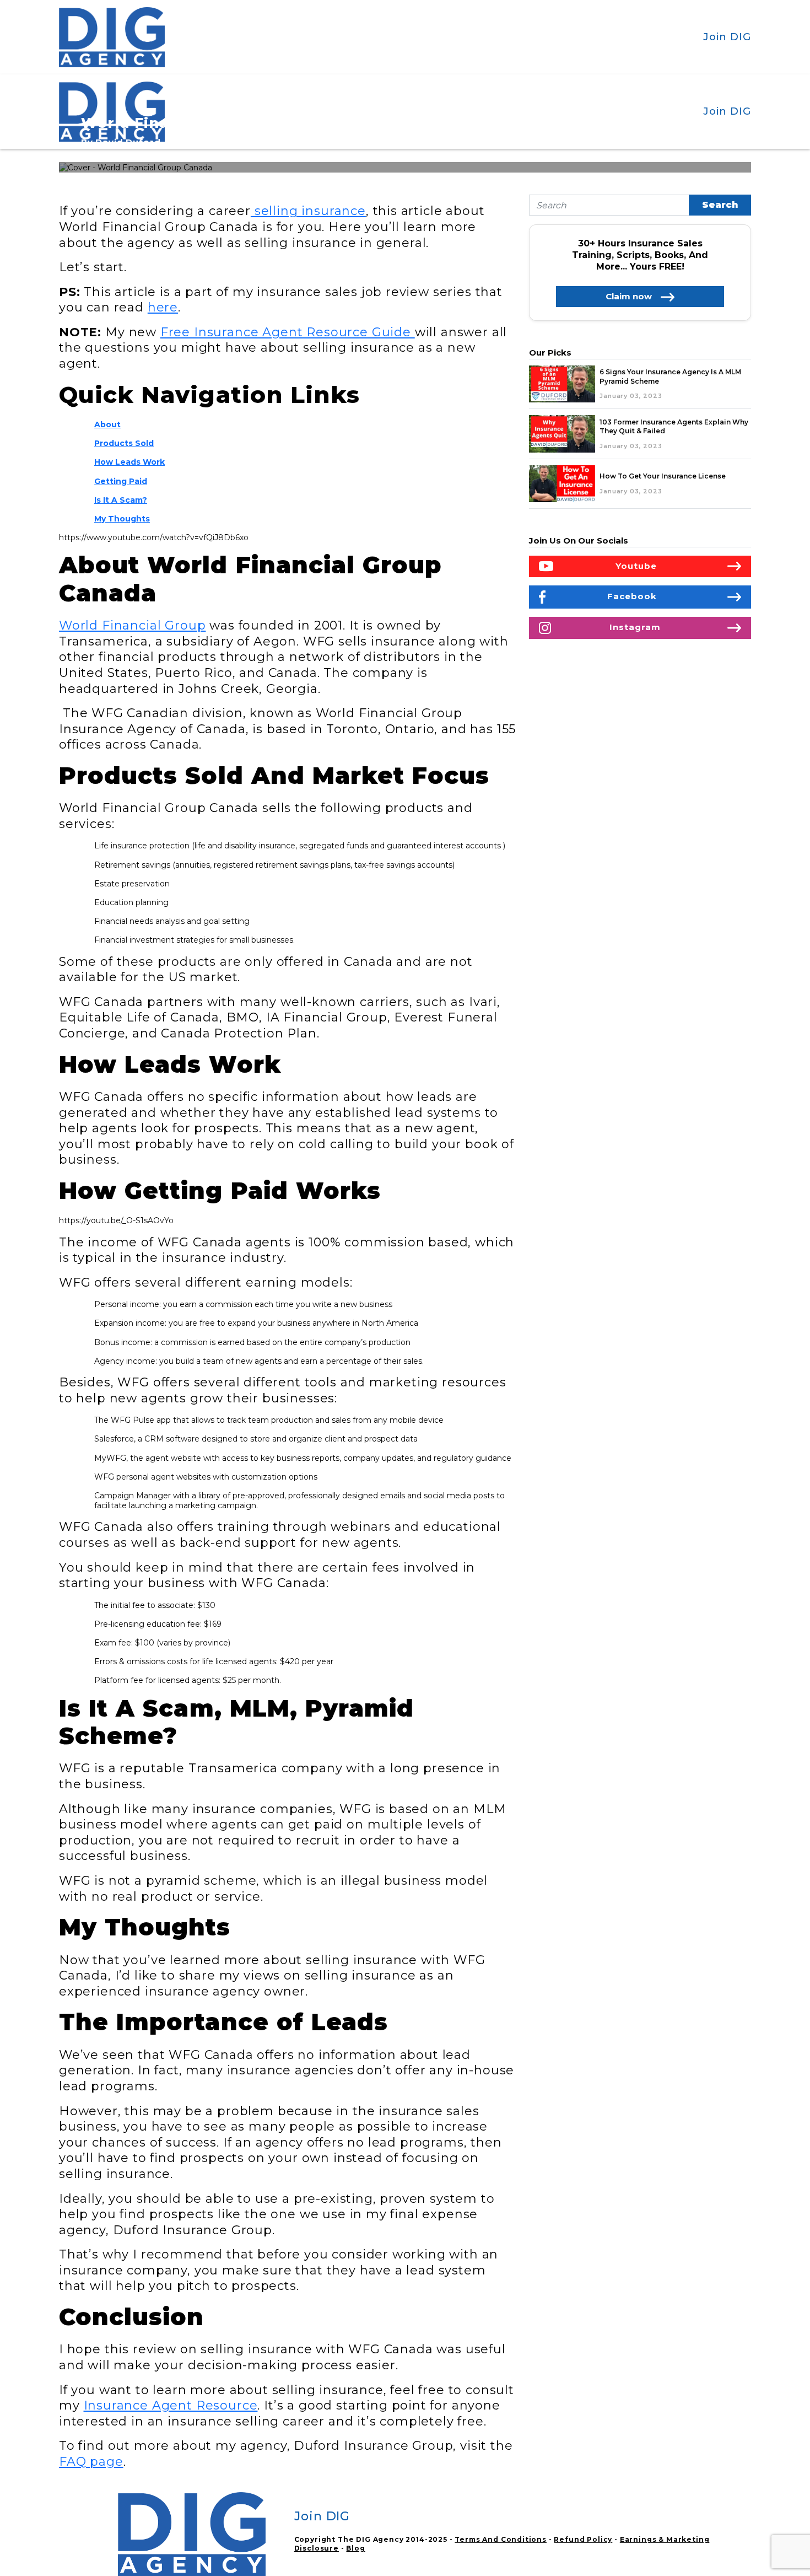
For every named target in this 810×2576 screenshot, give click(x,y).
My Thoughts (122, 519)
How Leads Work (129, 462)
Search (720, 205)
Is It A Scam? (121, 500)
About (107, 424)
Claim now (629, 296)
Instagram (635, 627)
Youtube (636, 566)
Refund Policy (583, 2539)
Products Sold (124, 443)
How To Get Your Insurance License (663, 476)
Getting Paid (121, 481)
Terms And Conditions (501, 2539)
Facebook (632, 596)
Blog (355, 2548)
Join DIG (727, 37)
